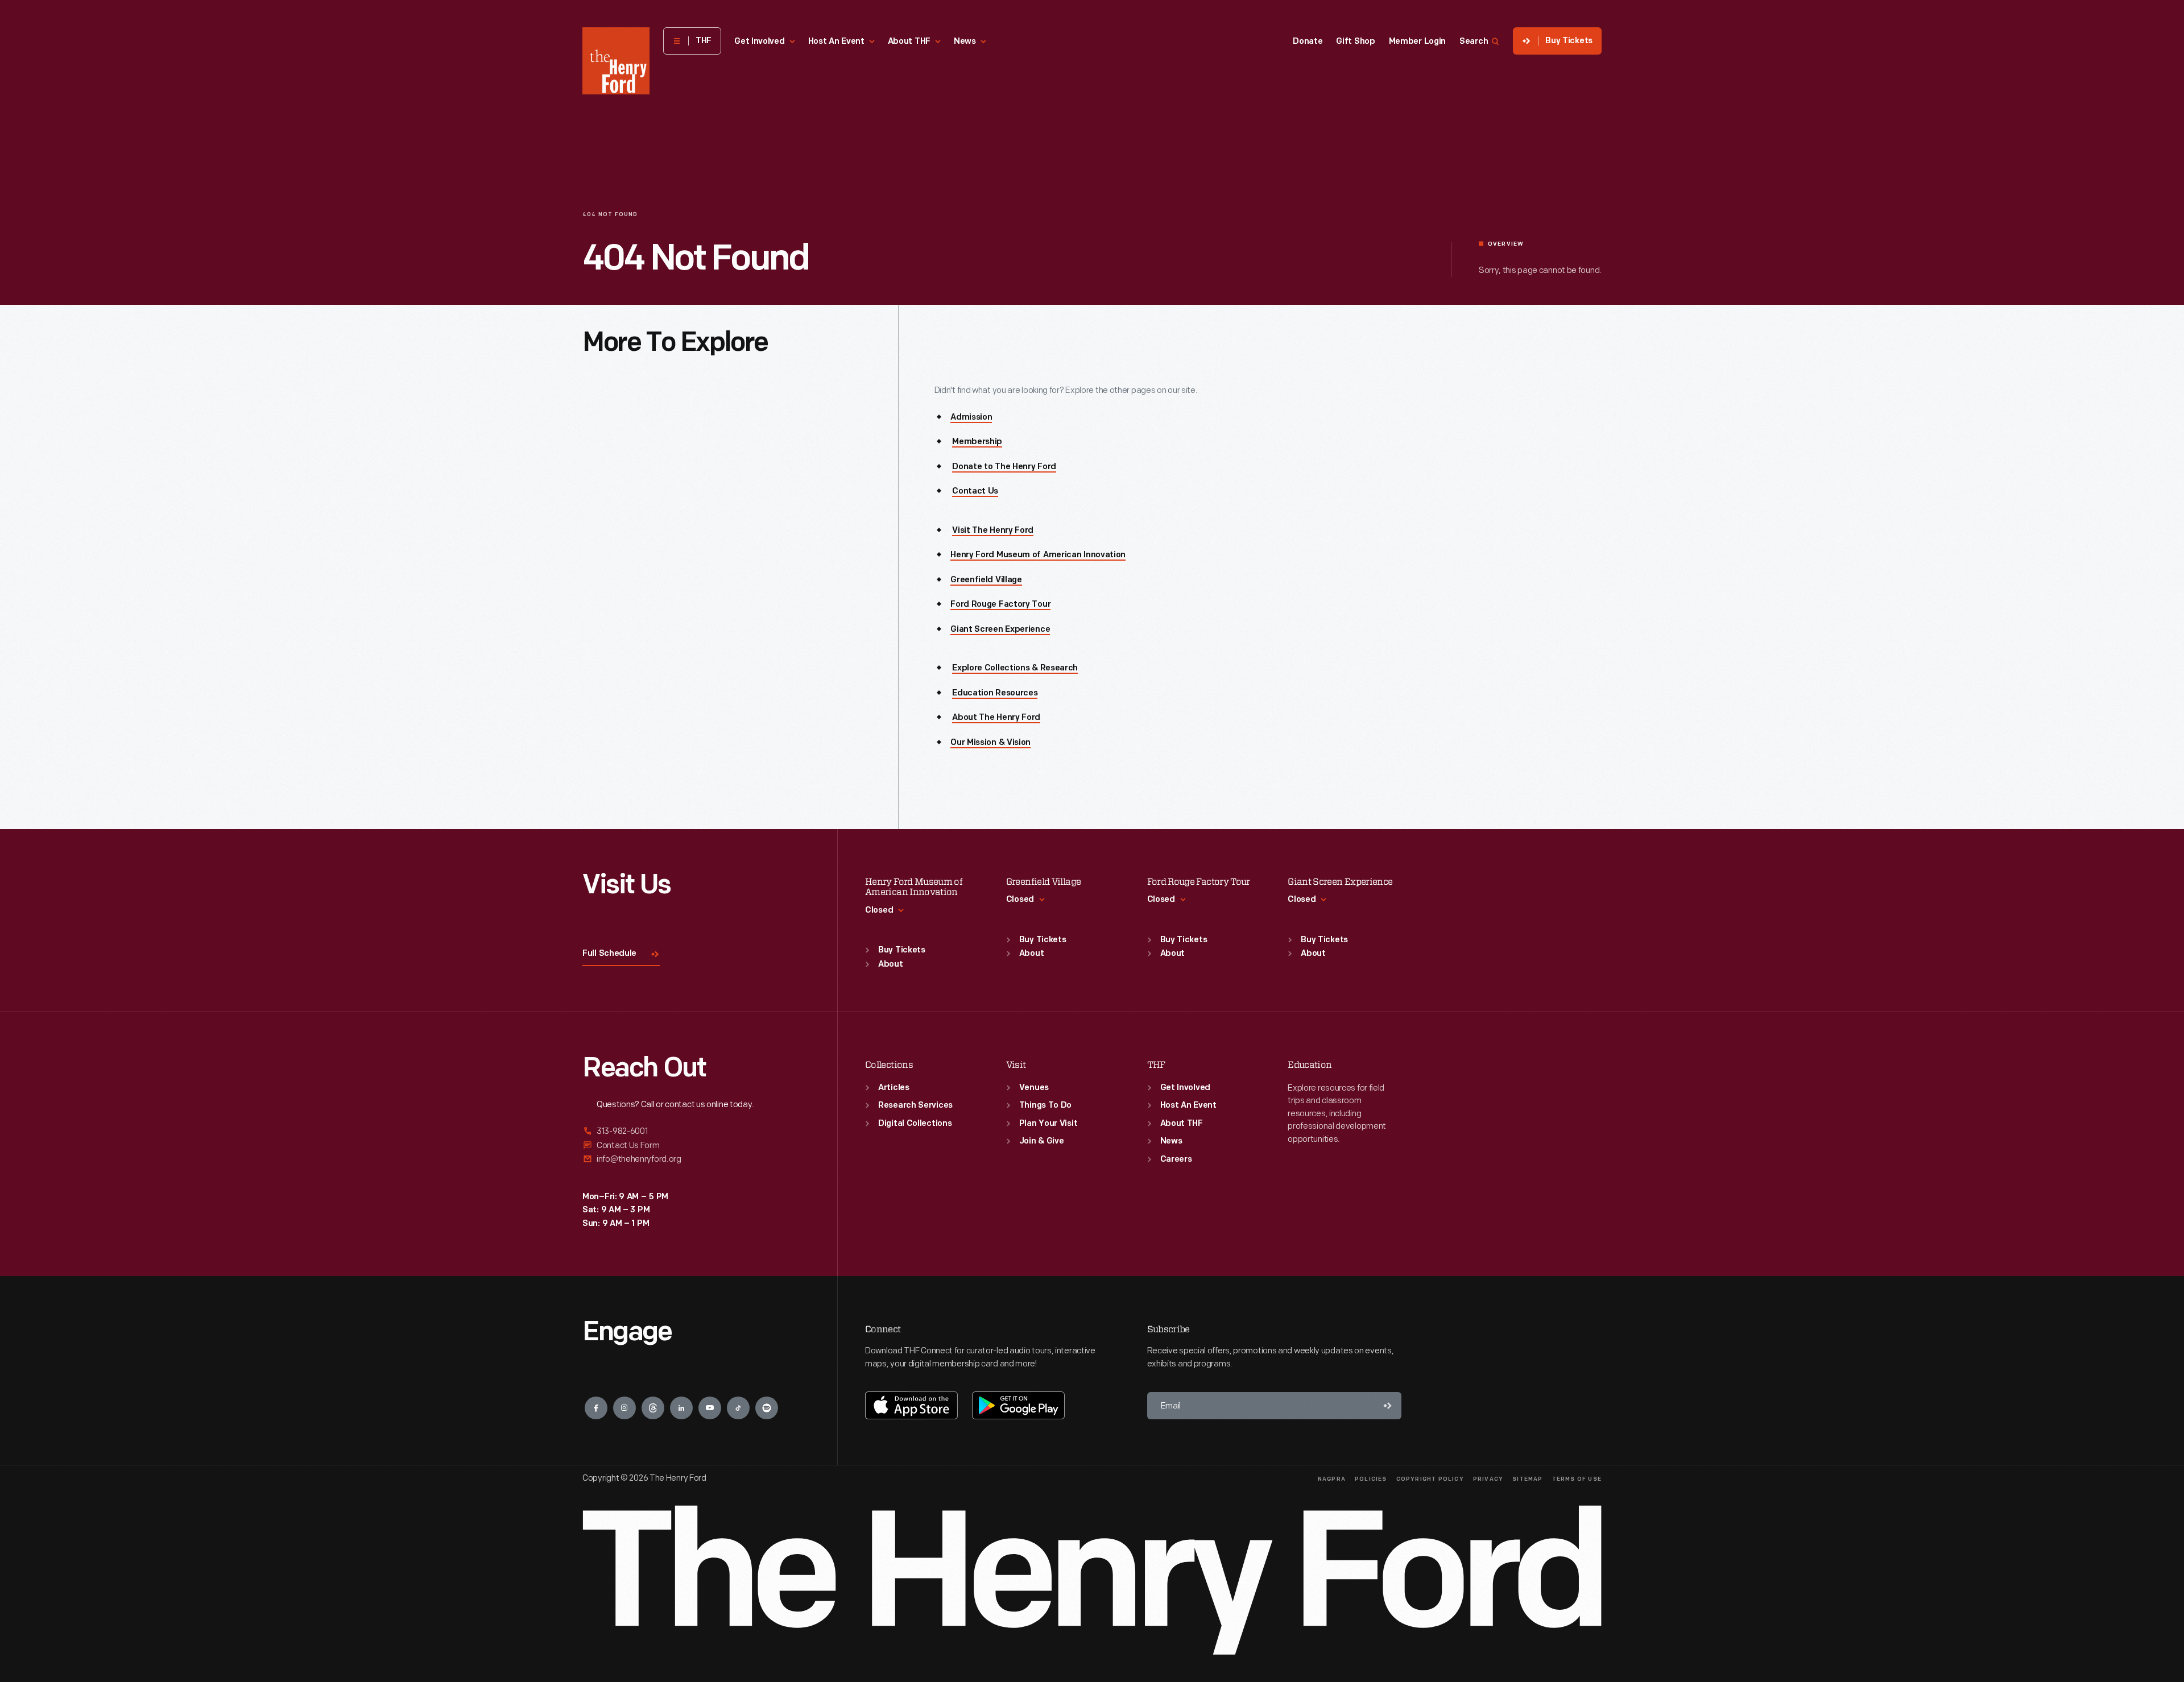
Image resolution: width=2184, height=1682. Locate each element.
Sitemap (1527, 1479)
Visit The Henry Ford (993, 531)
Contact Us (975, 492)
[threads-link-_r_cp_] (653, 1408)
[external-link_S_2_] (696, 1145)
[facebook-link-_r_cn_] (596, 1408)
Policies (1371, 1479)
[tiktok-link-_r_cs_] (738, 1408)
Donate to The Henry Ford (1004, 467)
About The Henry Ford (996, 718)
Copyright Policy (1430, 1479)
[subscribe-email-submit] (1388, 1406)
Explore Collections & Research (1015, 668)
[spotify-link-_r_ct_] (767, 1408)
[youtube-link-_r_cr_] (710, 1408)
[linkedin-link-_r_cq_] (681, 1408)
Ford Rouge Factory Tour (1000, 605)
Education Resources (995, 693)
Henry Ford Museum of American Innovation (1038, 555)
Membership (977, 442)
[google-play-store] (1018, 1405)
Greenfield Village (986, 580)
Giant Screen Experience (1000, 630)
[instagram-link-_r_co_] (624, 1408)
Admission (971, 418)
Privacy (1488, 1479)
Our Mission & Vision (990, 743)
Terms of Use (1577, 1479)
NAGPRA (1332, 1479)
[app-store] (911, 1405)
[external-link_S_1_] (696, 1132)
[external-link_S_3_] (696, 1159)
